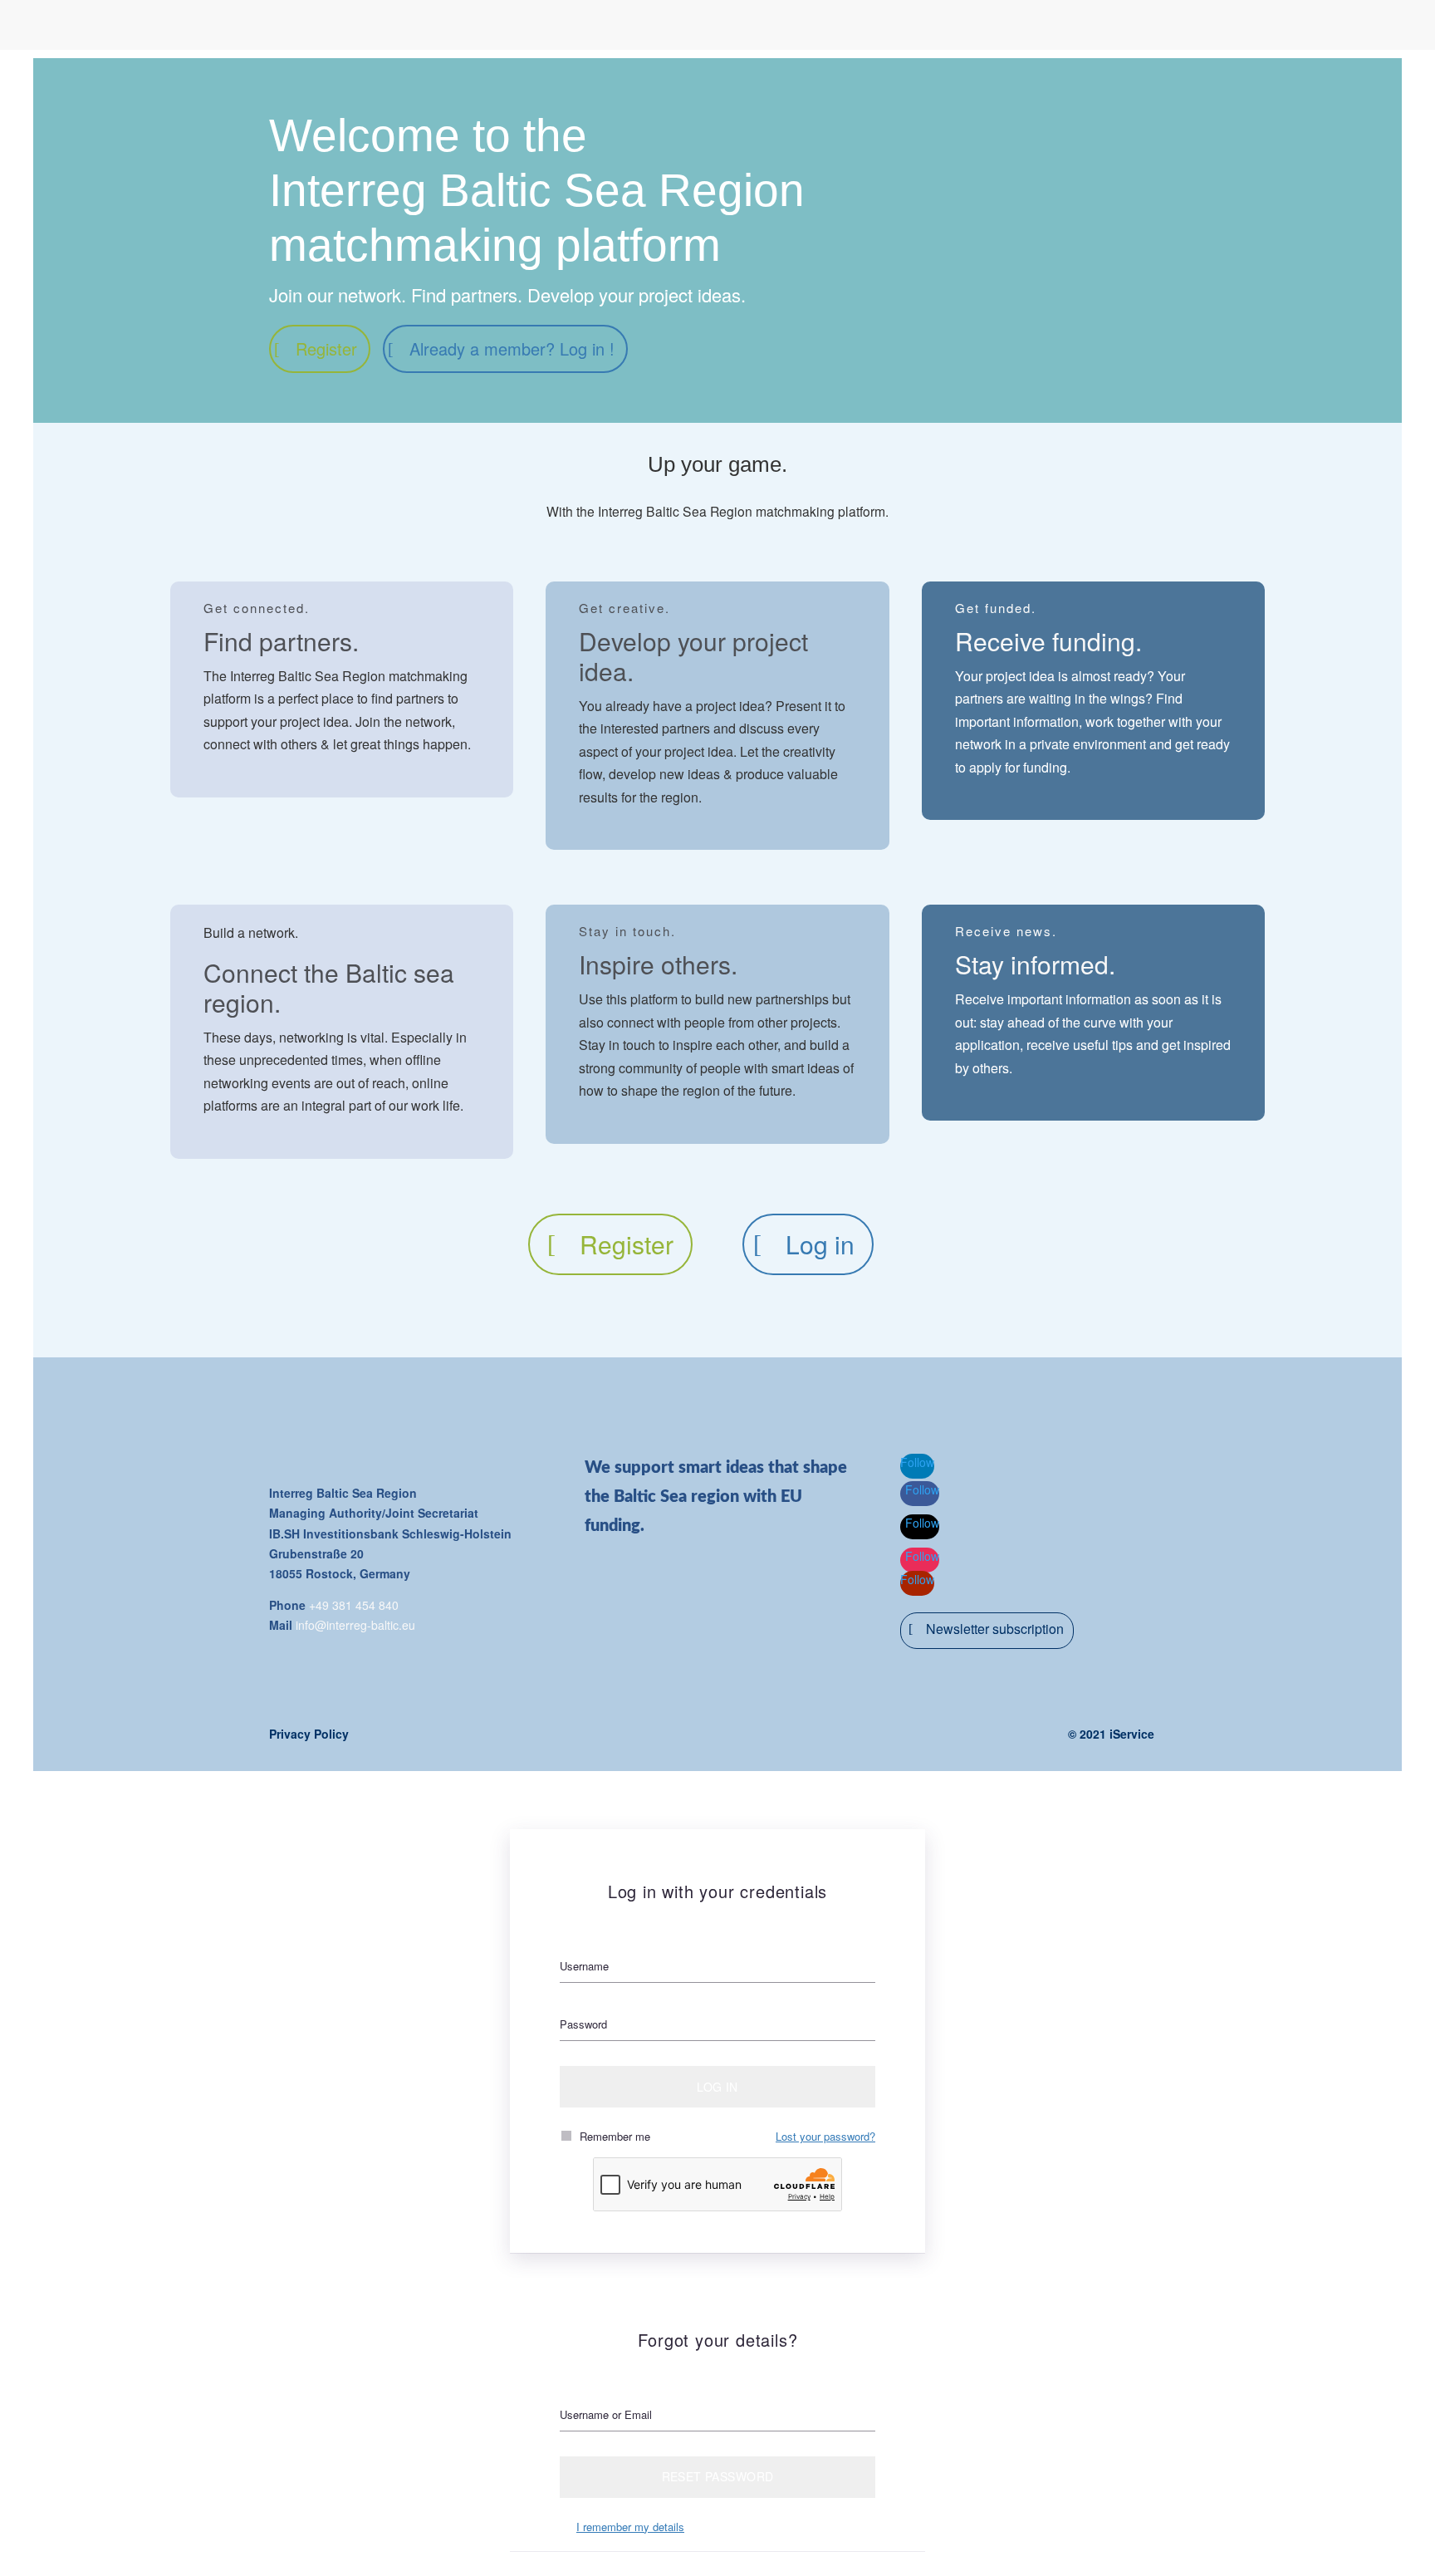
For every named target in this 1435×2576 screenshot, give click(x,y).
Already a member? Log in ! (512, 348)
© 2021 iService (1111, 1734)
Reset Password (718, 2476)
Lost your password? (825, 2136)
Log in (820, 1244)
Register (326, 348)
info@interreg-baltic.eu (355, 1625)
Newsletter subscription (995, 1629)
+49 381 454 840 (354, 1605)
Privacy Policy (309, 1734)
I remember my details (630, 2527)
